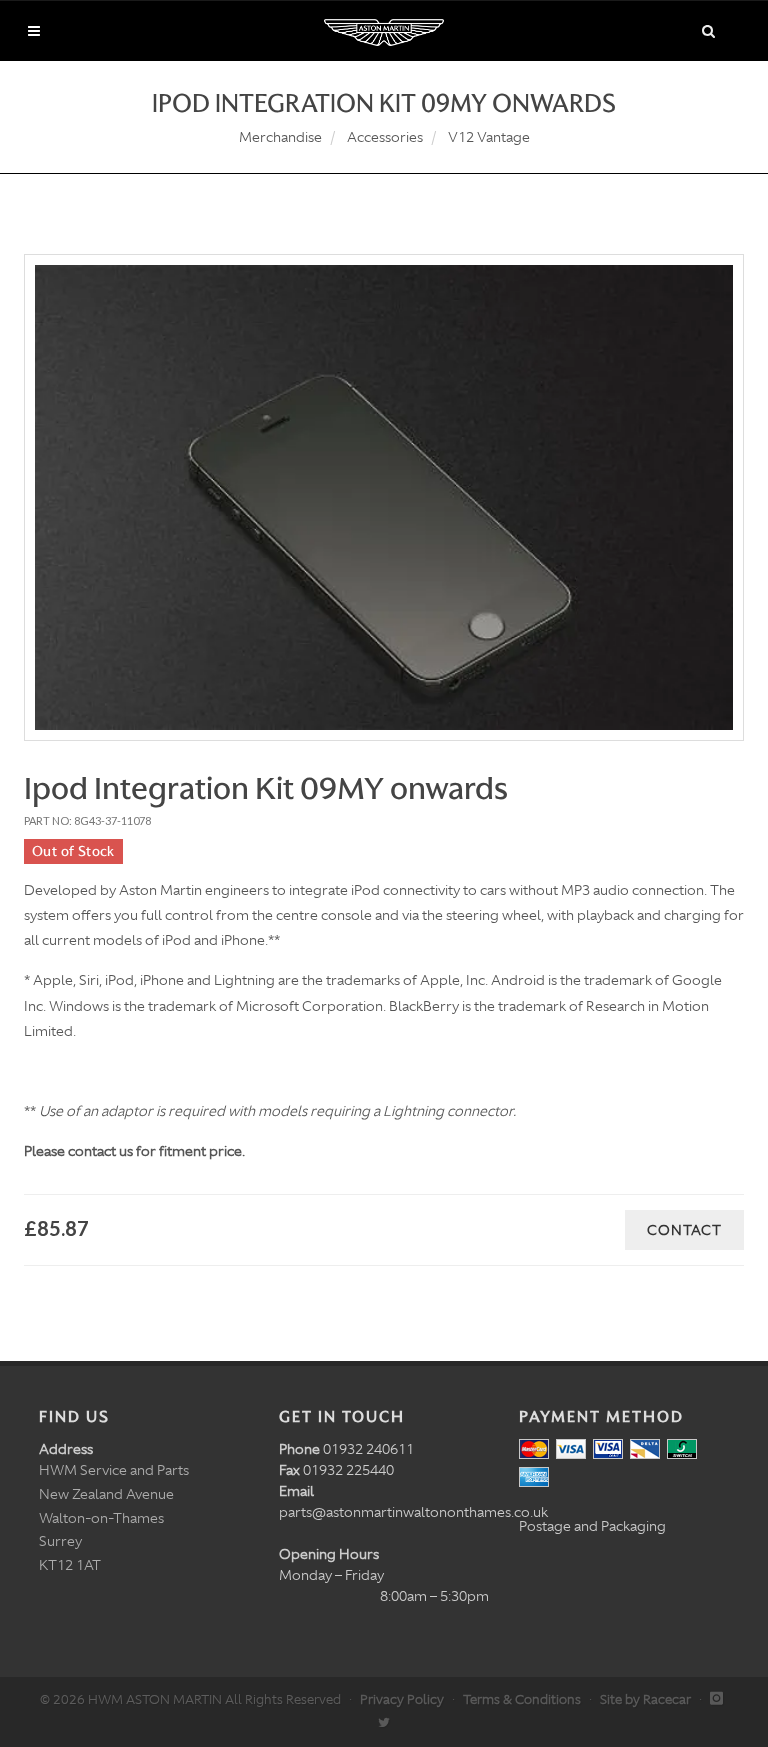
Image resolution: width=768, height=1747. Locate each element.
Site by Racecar (645, 1699)
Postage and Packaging (592, 1526)
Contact (684, 1230)
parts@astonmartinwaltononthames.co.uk (413, 1512)
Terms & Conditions (522, 1699)
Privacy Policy (402, 1699)
